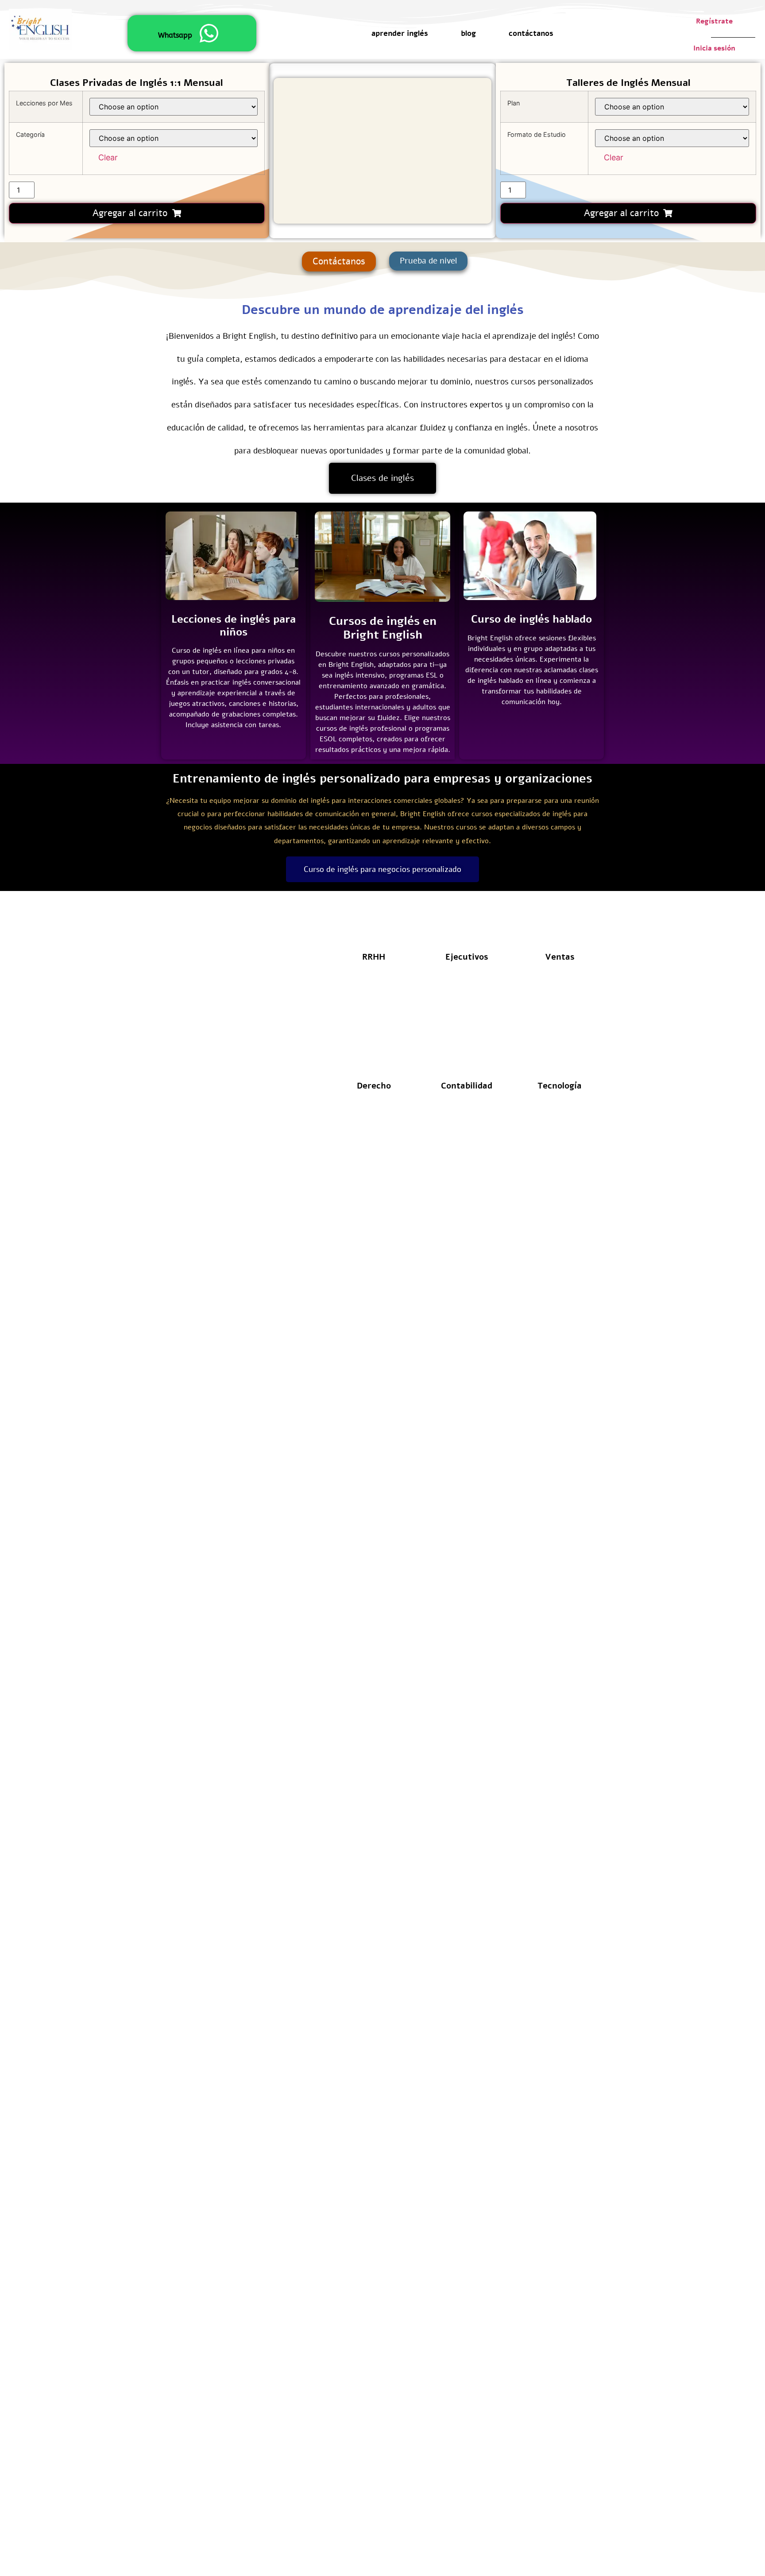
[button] (428, 261)
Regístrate (714, 21)
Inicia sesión (714, 48)
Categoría (30, 135)
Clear (108, 157)
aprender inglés (400, 34)
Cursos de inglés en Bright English (383, 628)
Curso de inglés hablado (531, 619)
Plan (514, 103)
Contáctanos (531, 34)
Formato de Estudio (537, 135)
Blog (468, 34)
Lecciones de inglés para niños (234, 626)
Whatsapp (175, 35)
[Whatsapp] (209, 33)
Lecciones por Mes (44, 103)
